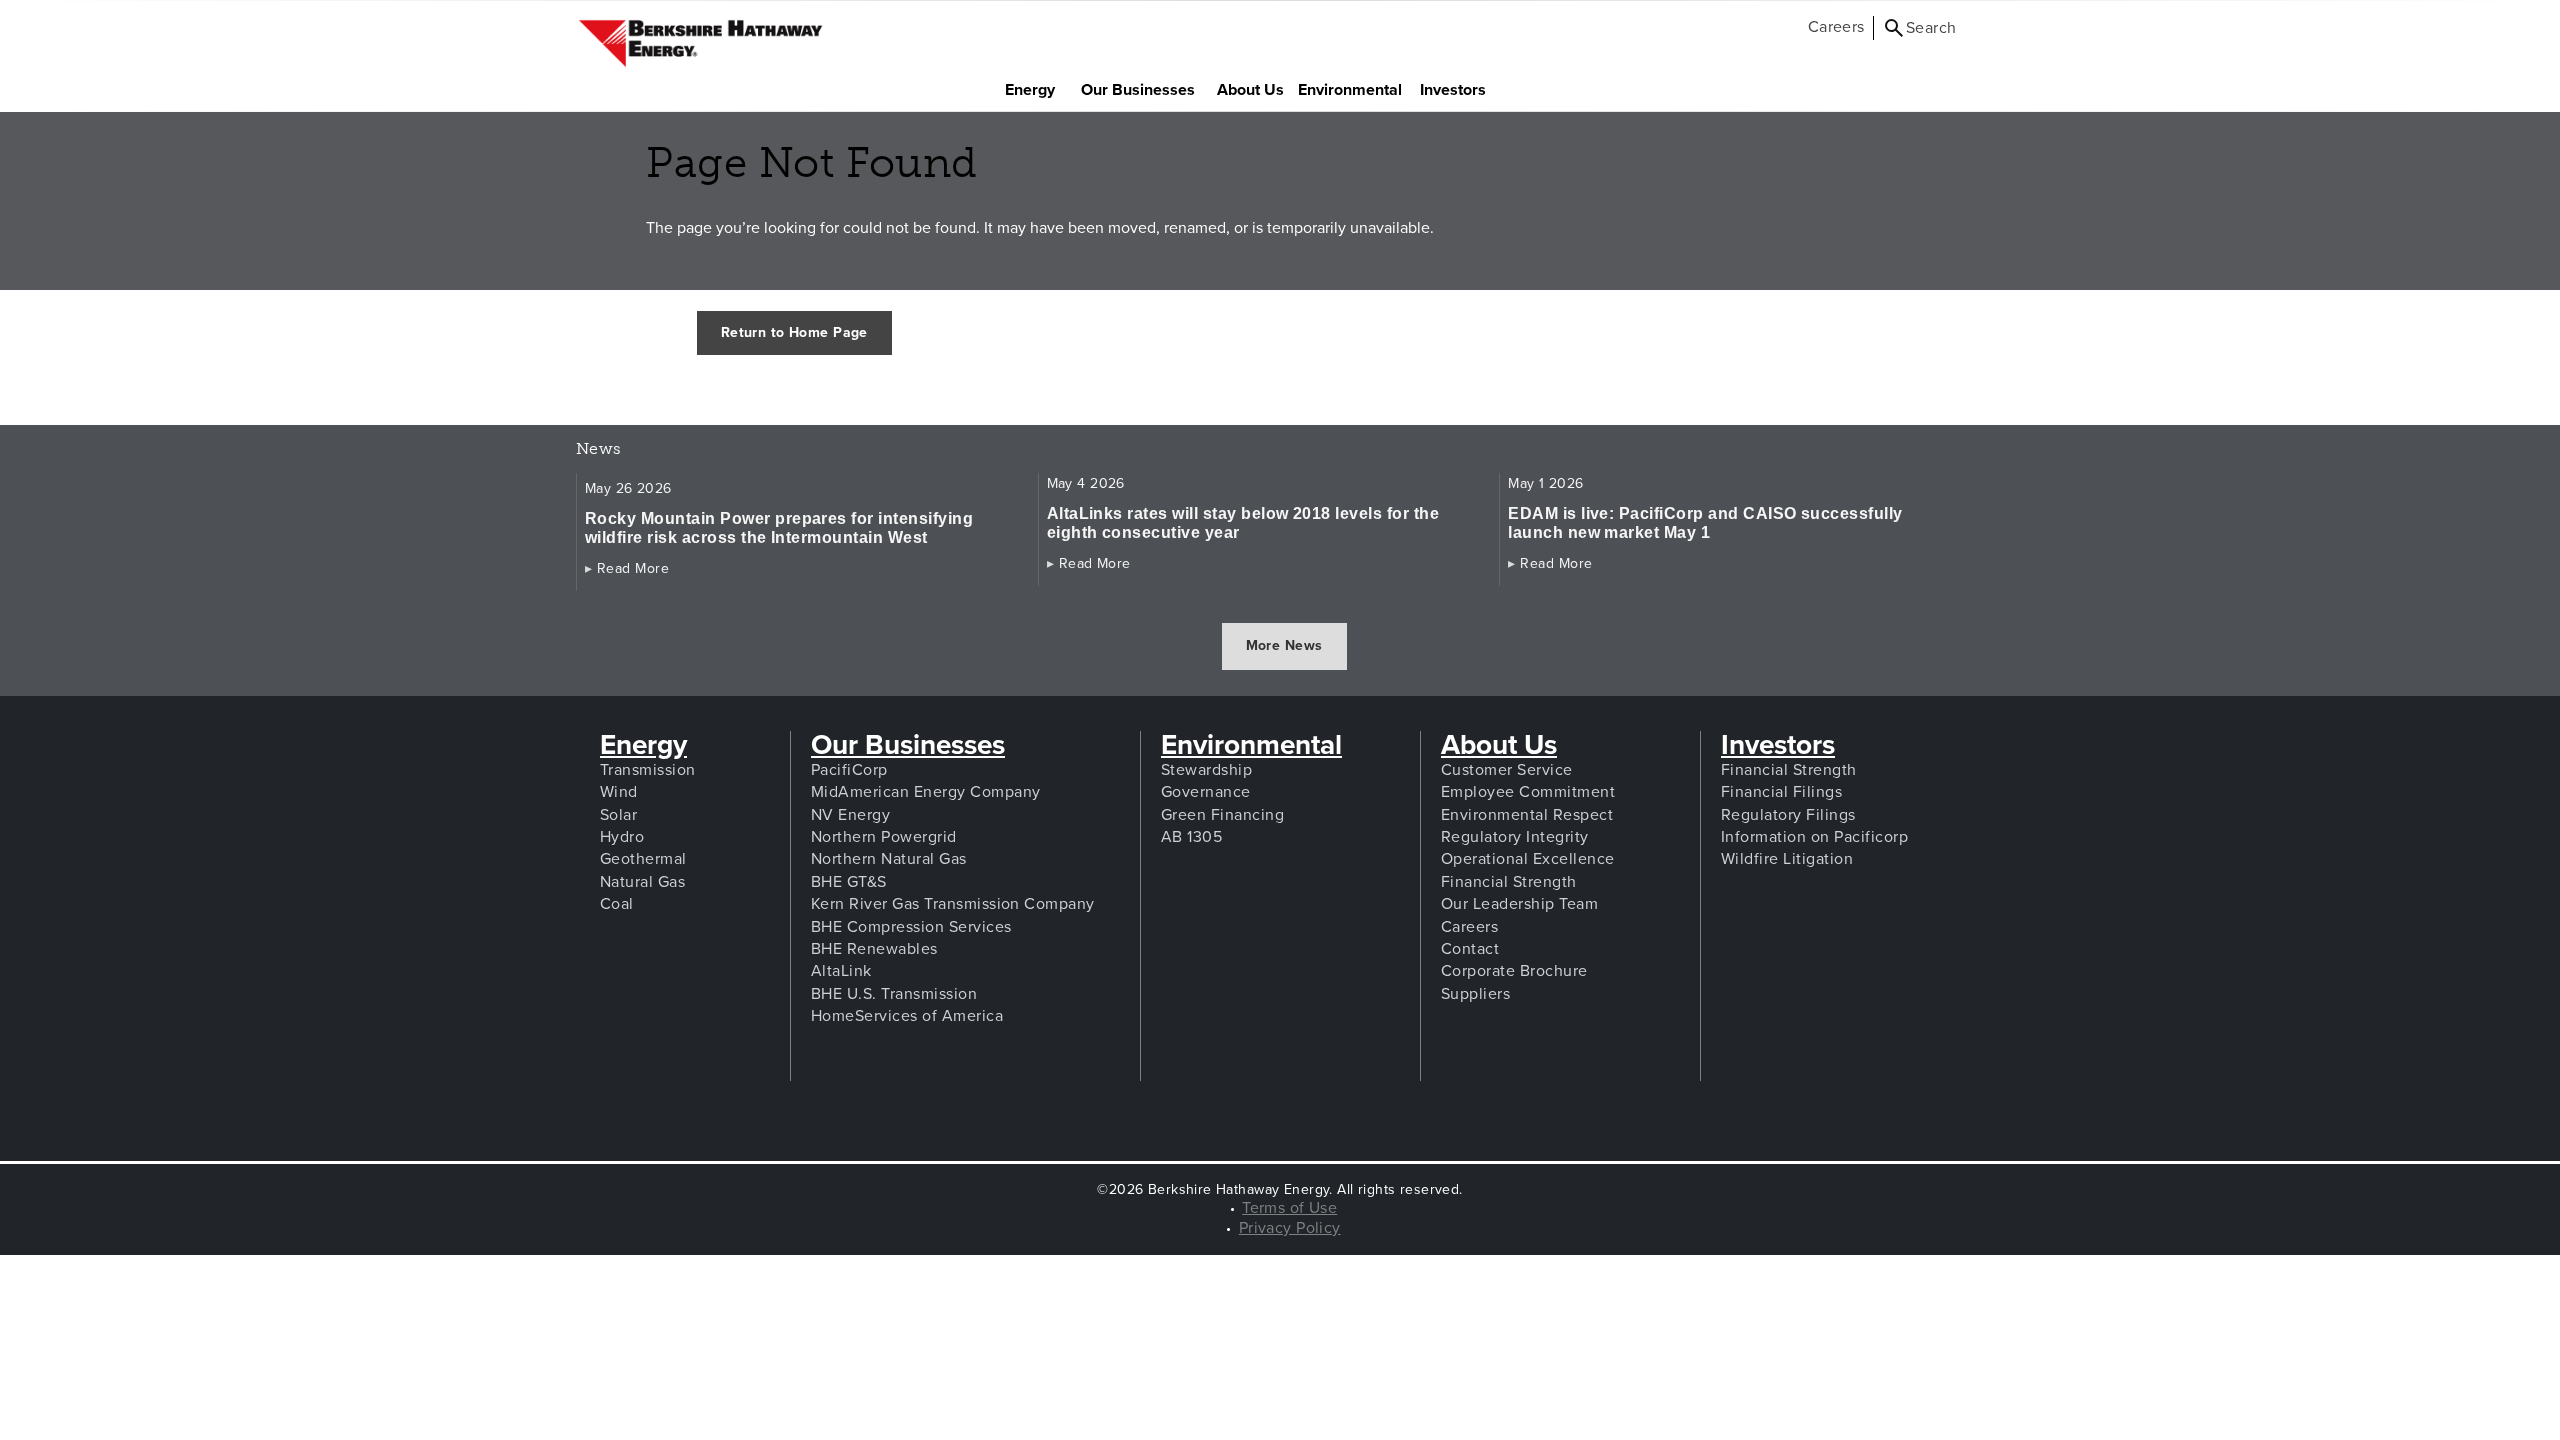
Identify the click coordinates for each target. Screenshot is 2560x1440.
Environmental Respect (1527, 815)
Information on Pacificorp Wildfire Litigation (1814, 848)
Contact (1470, 949)
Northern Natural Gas (889, 859)
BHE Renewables (874, 949)
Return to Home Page (794, 332)
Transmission (648, 770)
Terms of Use (1289, 1208)
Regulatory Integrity (1515, 837)
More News (1284, 645)
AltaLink (841, 971)
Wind (619, 792)
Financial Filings (1781, 792)
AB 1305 (1191, 837)
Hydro (622, 837)
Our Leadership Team (1519, 904)
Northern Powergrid (884, 837)
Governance (1206, 792)
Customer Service (1507, 770)
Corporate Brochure (1514, 971)
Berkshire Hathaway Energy (701, 44)
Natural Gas (642, 882)
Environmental (1251, 745)
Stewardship (1206, 770)
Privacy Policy (1290, 1228)
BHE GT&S (849, 882)
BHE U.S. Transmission (894, 994)
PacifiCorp (849, 770)
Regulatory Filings (1788, 815)
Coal (617, 904)
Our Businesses (1143, 89)
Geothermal (643, 859)
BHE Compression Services (911, 927)
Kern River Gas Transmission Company (953, 904)
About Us (1256, 89)
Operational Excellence (1528, 859)
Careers (1836, 27)
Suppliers (1475, 994)
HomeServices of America (907, 1016)
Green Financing (1222, 815)
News (622, 449)
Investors (1460, 89)
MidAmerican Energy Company (925, 792)
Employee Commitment (1528, 792)
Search (1931, 28)
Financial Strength (1509, 882)
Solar (618, 815)
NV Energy (850, 815)
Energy (1037, 89)
